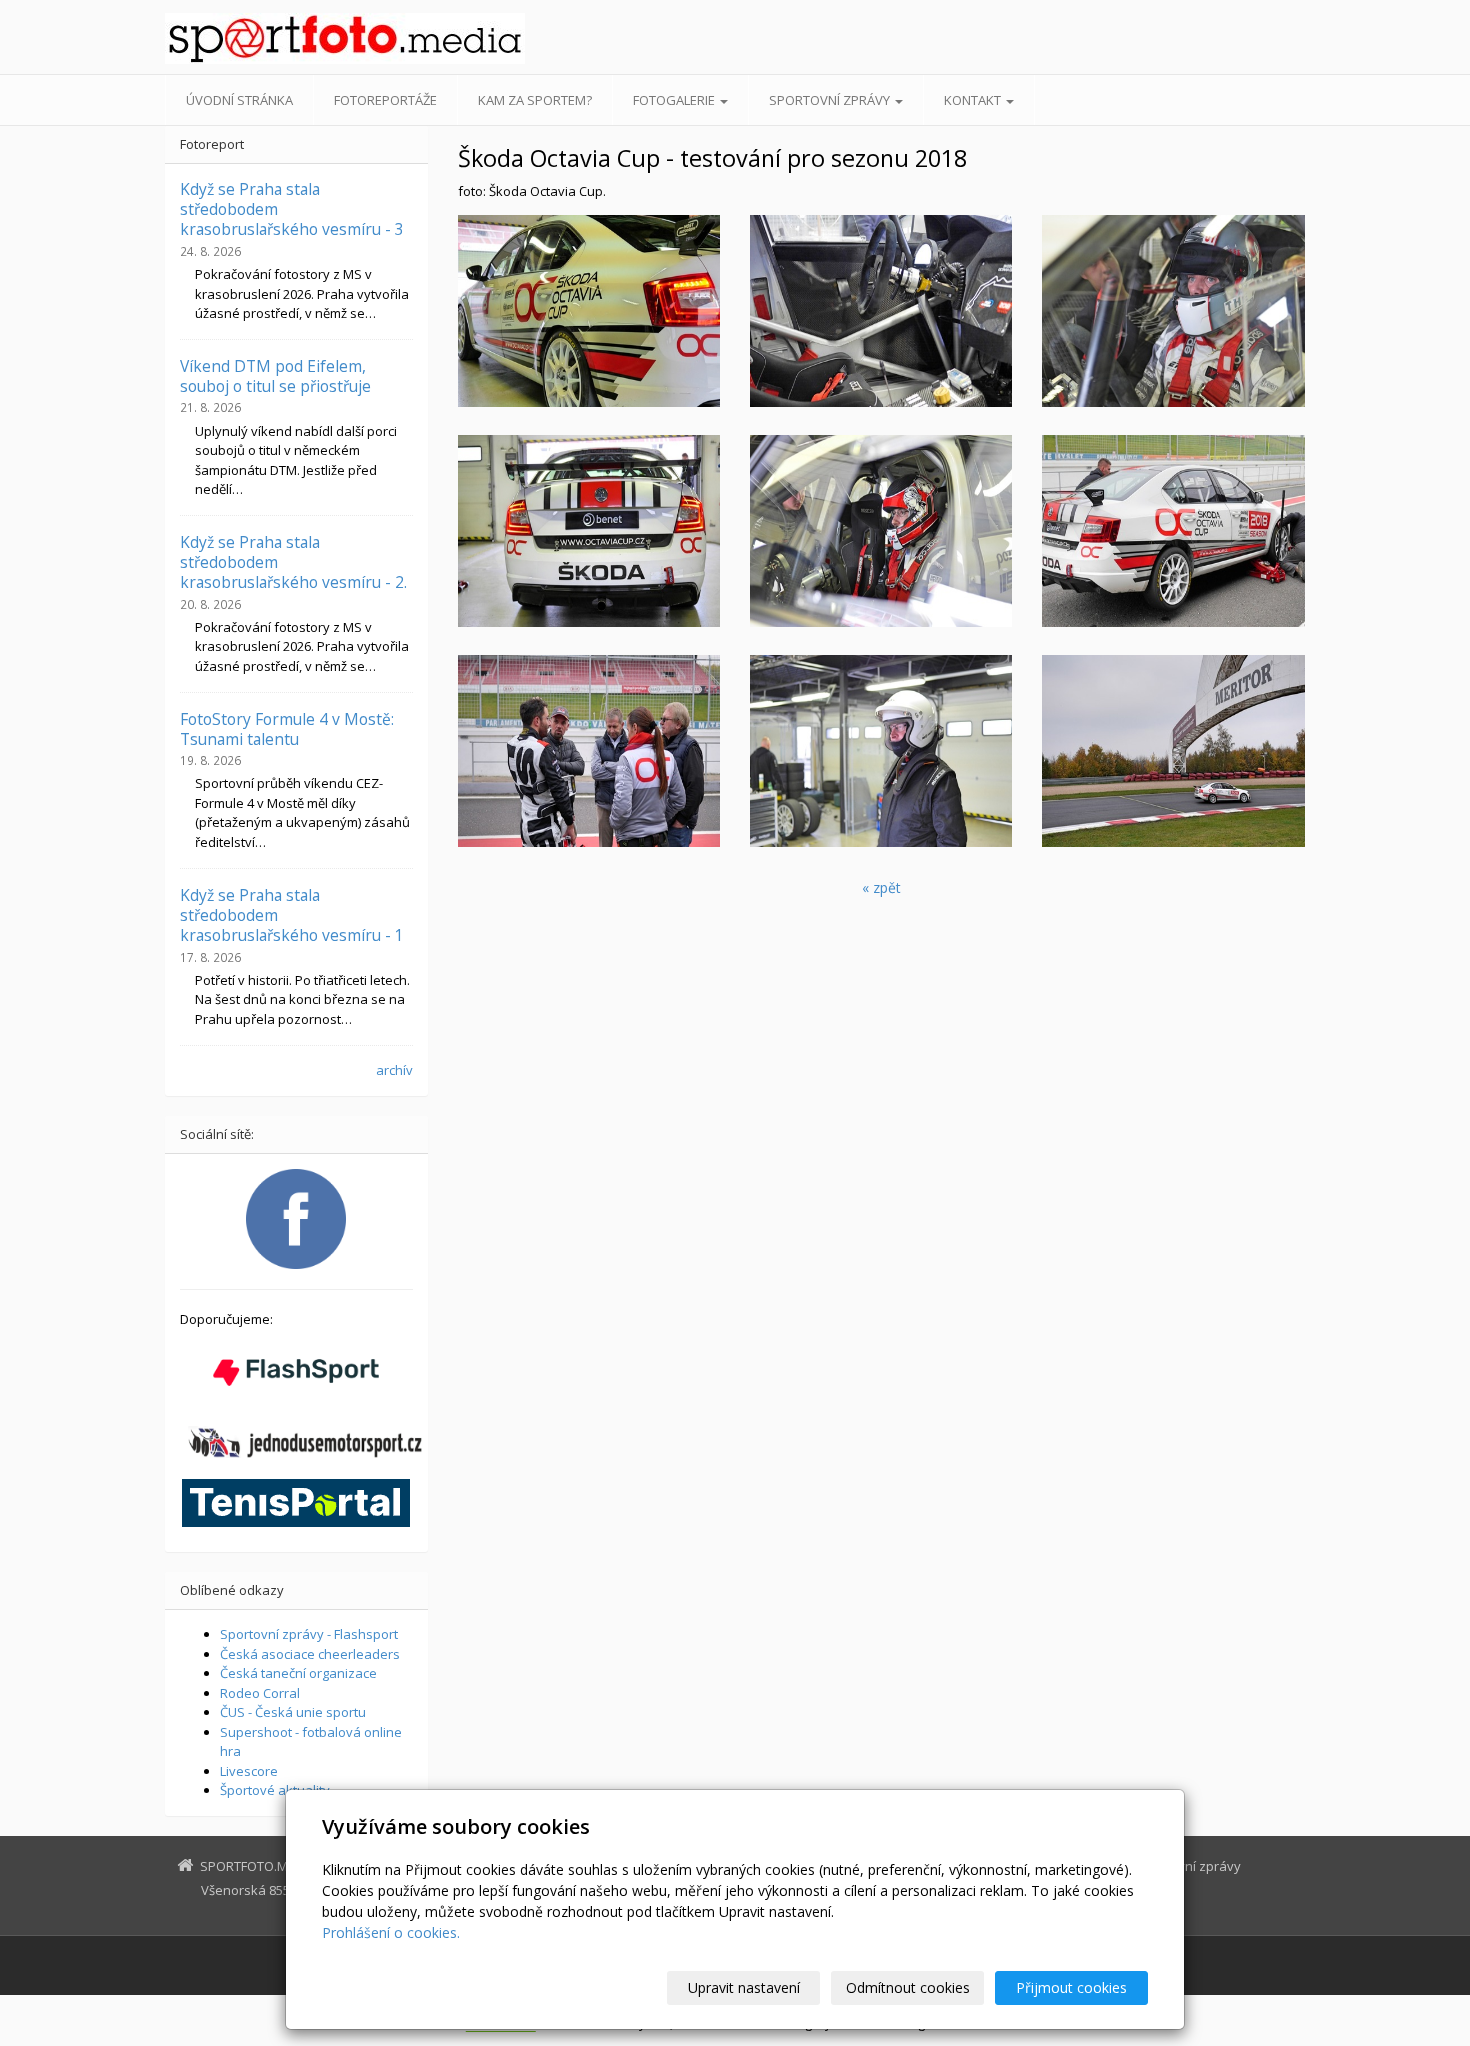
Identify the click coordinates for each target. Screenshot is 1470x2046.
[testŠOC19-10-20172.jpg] (589, 311)
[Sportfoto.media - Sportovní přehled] (345, 38)
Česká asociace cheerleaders (310, 1654)
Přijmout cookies (1071, 1987)
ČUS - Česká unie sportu (293, 1712)
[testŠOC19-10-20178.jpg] (881, 751)
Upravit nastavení (744, 1987)
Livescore (249, 1771)
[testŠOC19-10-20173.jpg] (589, 751)
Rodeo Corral (260, 1693)
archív (394, 1070)
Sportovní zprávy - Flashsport (309, 1634)
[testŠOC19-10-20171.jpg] (1173, 751)
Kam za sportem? (535, 100)
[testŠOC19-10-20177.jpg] (881, 531)
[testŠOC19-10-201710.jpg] (589, 531)
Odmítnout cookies (908, 1987)
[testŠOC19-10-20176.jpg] (881, 311)
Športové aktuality (275, 1790)
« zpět (881, 887)
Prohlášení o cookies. (391, 1932)
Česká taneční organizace (298, 1673)
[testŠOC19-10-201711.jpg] (1173, 311)
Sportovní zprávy (831, 100)
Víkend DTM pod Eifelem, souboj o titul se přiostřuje (275, 376)
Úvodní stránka (239, 100)
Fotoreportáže (385, 100)
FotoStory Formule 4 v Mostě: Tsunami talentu (287, 729)
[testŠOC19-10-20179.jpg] (1173, 531)
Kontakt (974, 100)
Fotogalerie (675, 100)
